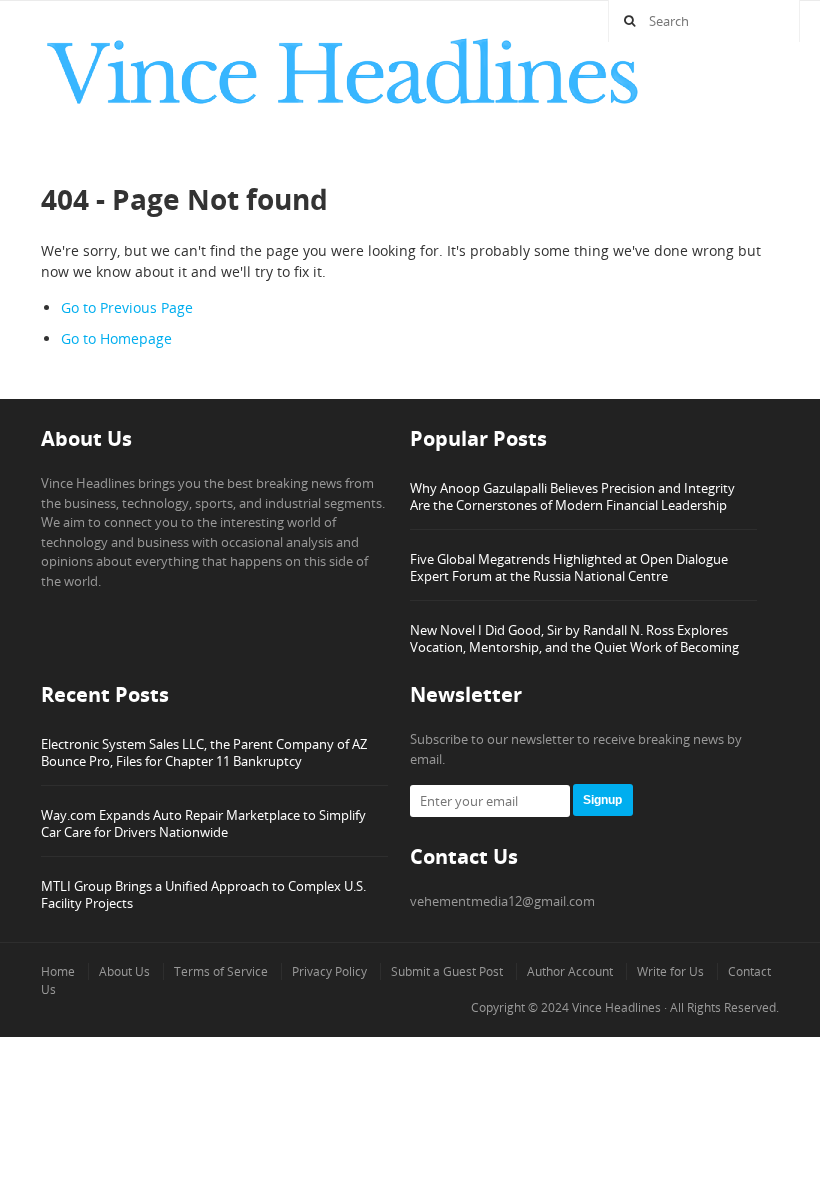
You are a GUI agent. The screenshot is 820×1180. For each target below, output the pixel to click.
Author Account (570, 971)
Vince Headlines (616, 1007)
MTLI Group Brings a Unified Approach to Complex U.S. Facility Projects (203, 894)
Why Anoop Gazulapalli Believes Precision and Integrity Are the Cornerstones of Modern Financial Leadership (572, 496)
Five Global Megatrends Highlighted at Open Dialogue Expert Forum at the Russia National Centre (569, 567)
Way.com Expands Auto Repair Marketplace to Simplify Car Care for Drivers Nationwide (203, 823)
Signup (602, 800)
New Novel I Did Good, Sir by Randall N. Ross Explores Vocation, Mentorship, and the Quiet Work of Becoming (574, 638)
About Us (124, 971)
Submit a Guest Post (447, 971)
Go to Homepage (116, 338)
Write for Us (670, 971)
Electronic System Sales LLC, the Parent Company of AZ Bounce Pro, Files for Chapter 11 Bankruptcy (204, 752)
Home (58, 971)
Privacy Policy (329, 971)
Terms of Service (221, 971)
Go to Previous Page (127, 307)
